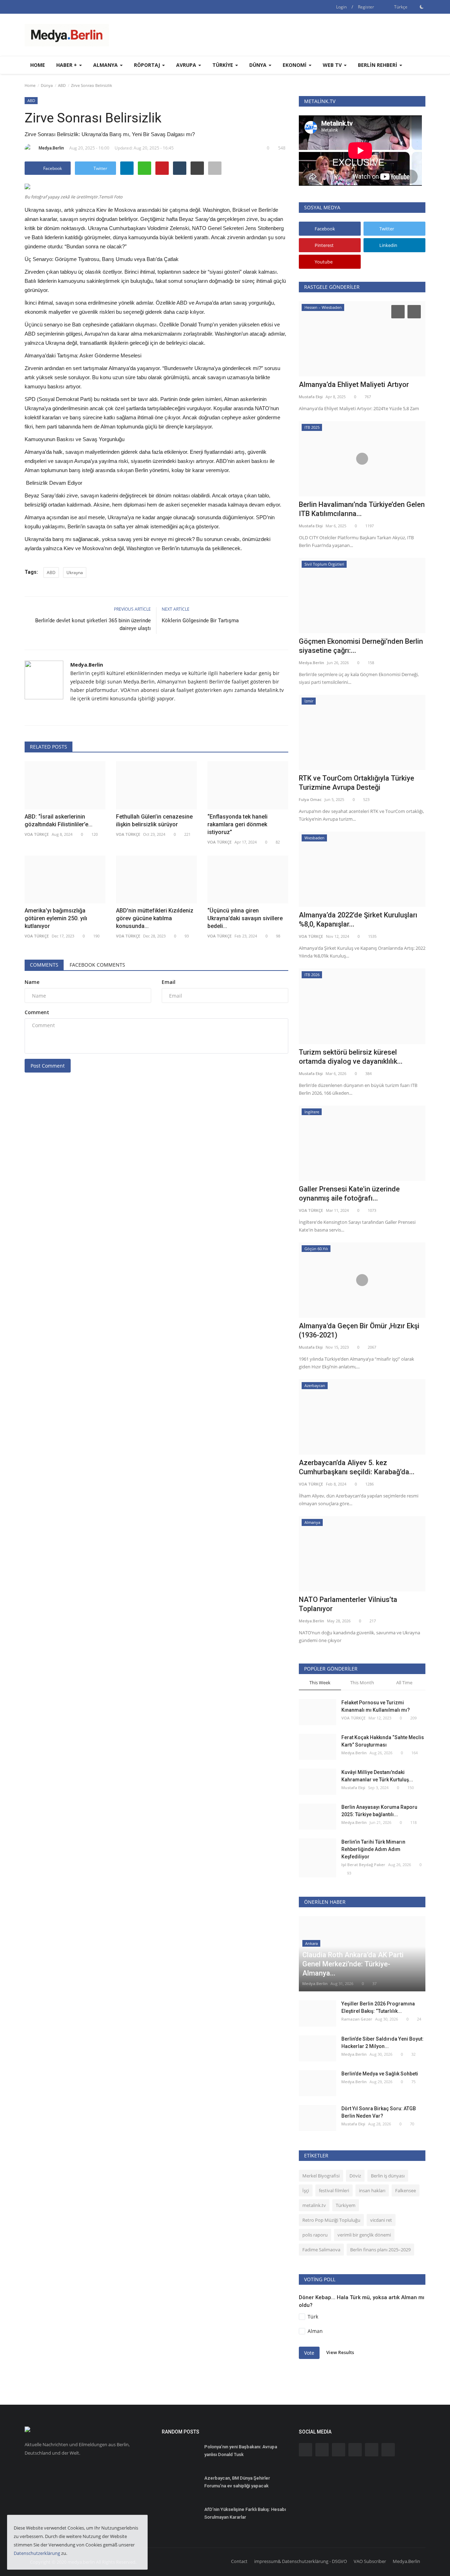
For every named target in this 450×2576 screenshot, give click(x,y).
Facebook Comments (97, 965)
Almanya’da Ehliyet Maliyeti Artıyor (354, 384)
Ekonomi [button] (295, 65)
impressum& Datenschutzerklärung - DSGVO (301, 2561)
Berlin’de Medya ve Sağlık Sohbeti (380, 2074)
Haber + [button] (67, 65)
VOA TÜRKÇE (311, 936)
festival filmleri (334, 2190)
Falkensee (406, 2190)
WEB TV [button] (333, 65)
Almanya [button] (106, 65)
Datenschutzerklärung (37, 2553)
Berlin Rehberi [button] (378, 65)
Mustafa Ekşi (311, 397)
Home (38, 65)
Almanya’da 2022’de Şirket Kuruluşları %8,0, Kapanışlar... (358, 920)
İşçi (306, 2190)
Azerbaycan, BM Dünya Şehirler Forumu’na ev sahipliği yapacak (237, 2482)
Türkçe (400, 7)
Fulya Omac (310, 799)
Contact (239, 2561)
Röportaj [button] (148, 65)
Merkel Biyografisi (321, 2176)
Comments (44, 965)
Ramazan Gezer (357, 2019)
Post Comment (48, 1066)
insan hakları (372, 2190)
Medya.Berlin (51, 148)
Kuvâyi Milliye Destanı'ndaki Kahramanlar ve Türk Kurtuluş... (377, 1776)
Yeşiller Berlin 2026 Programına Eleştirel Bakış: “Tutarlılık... (378, 2007)
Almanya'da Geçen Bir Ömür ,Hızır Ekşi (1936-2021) (359, 1330)
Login (341, 7)
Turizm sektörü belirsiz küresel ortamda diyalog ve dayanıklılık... (351, 1057)
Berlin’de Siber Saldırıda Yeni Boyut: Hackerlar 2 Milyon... (382, 2043)
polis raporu (315, 2235)
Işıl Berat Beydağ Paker (363, 1865)
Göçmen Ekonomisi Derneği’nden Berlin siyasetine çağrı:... (361, 646)
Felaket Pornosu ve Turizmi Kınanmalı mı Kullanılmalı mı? (376, 1706)
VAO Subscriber (370, 2561)
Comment (37, 1012)
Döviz (355, 2176)
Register (366, 7)
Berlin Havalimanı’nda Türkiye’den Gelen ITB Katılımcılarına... (362, 509)
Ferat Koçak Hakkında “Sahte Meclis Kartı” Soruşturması (383, 1741)
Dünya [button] (259, 65)
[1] (422, 7)
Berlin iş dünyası (388, 2176)
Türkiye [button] (223, 65)
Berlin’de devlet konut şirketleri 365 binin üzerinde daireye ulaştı (93, 624)
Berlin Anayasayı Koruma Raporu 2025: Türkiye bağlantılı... (379, 1811)
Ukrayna (75, 573)
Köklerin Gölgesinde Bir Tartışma (200, 621)
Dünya (47, 85)
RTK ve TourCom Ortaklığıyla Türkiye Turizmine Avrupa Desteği (356, 783)
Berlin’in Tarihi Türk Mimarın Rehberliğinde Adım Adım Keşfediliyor (373, 1849)
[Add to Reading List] (215, 168)
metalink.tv (314, 2205)
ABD (62, 85)
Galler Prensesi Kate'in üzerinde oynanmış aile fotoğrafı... (349, 1194)
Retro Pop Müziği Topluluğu (331, 2220)
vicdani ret (381, 2220)
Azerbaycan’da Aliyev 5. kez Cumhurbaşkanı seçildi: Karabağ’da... (357, 1467)
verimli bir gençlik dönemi (364, 2235)
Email (169, 982)
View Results (340, 2353)
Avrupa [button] (187, 65)
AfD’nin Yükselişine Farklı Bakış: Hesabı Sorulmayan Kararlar (245, 2513)
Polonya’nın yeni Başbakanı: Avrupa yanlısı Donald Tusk (241, 2451)
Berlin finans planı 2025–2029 (380, 2250)
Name (32, 982)
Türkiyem (346, 2205)
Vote (309, 2353)
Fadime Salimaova (321, 2250)
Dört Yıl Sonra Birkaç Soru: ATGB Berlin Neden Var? (379, 2112)
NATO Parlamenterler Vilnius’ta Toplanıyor (348, 1604)
